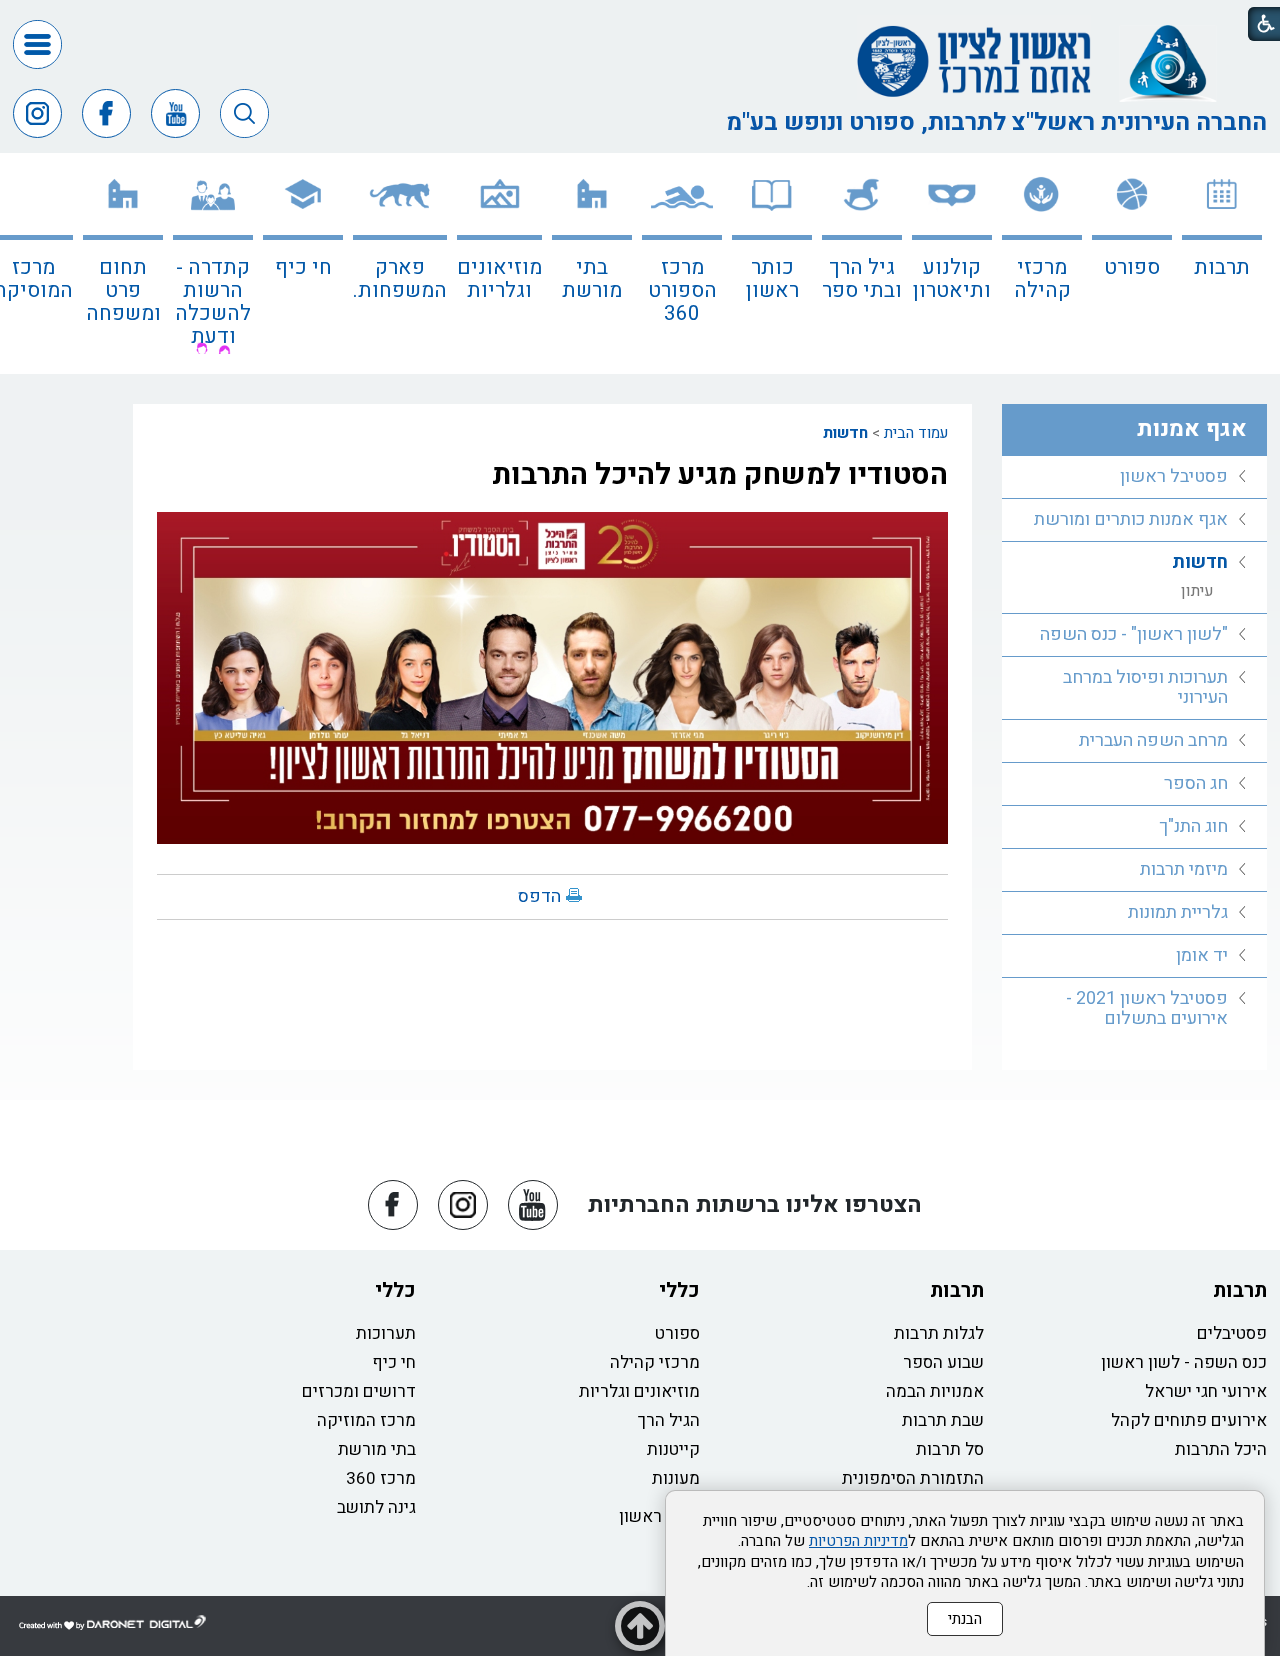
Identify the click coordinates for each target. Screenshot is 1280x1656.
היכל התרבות (1221, 1449)
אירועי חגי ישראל (1206, 1391)
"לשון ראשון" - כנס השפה (1134, 634)
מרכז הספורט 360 (682, 290)
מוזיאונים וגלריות (499, 279)
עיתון (1197, 591)
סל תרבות (950, 1449)
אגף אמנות (1192, 429)
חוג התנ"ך (1193, 826)
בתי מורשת (592, 279)
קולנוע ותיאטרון (952, 279)
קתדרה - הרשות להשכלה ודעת (213, 302)
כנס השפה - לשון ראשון (1184, 1362)
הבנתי (965, 1619)
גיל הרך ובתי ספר (862, 279)
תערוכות (386, 1333)
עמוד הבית (916, 433)
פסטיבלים (1232, 1333)
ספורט (1132, 267)
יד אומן (1202, 955)
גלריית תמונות (1178, 912)
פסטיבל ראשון (1174, 476)
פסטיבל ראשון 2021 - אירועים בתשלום (1147, 1008)
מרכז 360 (381, 1478)
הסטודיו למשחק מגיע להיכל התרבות (720, 475)
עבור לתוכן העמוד (640, 20)
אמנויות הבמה (935, 1391)
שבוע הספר (943, 1362)
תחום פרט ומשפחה (123, 290)
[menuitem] (1222, 263)
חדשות (845, 433)
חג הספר (1196, 783)
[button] (37, 44)
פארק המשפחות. (400, 279)
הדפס (539, 896)
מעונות (676, 1478)
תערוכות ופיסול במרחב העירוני (1145, 687)
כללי (679, 1290)
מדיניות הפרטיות (858, 1541)
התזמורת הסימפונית (913, 1478)
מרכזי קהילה (1042, 279)
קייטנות (673, 1449)
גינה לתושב (376, 1507)
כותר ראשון (772, 279)
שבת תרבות (943, 1420)
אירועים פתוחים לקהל (1189, 1420)
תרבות (1222, 267)
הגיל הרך (669, 1420)
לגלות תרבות (939, 1333)
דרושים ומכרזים (359, 1391)
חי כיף (303, 267)
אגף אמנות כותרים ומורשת (1131, 519)
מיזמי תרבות (1184, 869)
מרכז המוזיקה (366, 1420)
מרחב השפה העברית (1153, 740)
